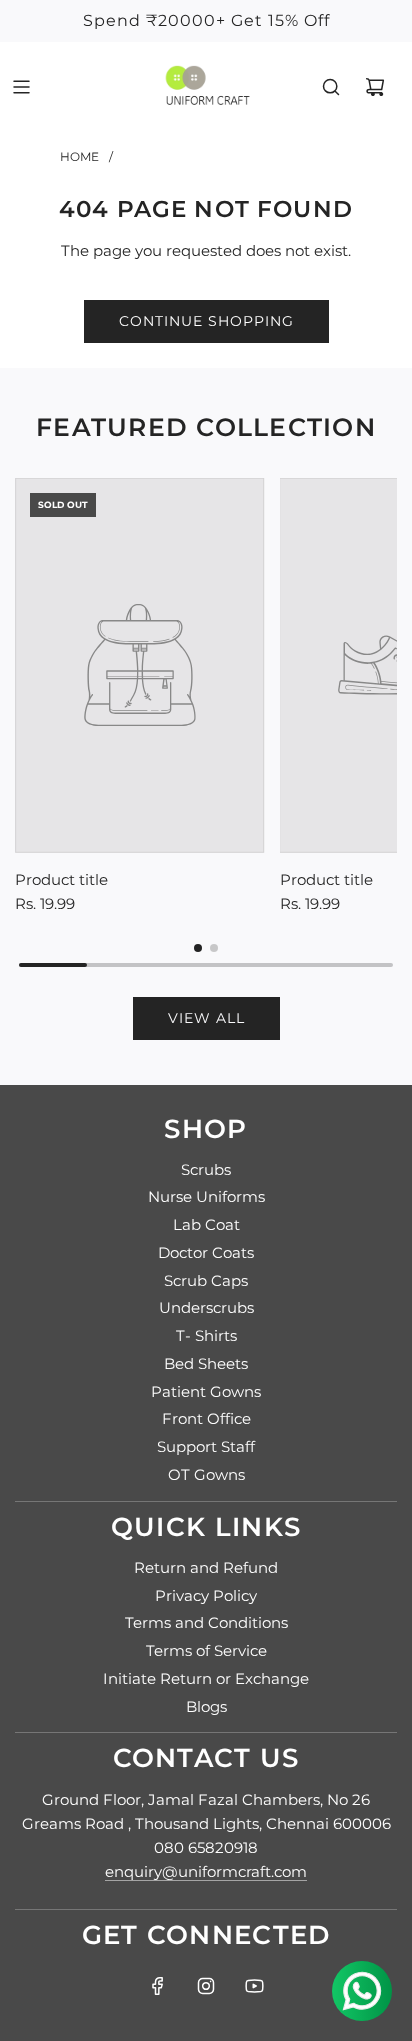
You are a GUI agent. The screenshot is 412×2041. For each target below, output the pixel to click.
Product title (61, 879)
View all (206, 1018)
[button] (198, 948)
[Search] (331, 87)
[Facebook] (158, 1986)
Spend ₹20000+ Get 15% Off (206, 20)
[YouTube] (254, 1986)
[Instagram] (206, 1986)
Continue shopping (206, 321)
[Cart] (375, 87)
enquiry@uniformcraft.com (206, 1871)
